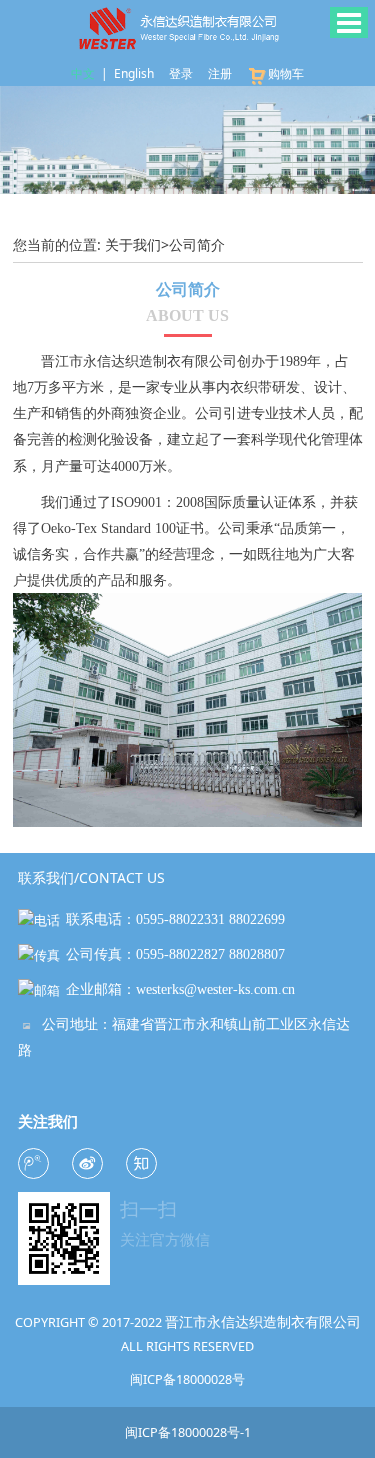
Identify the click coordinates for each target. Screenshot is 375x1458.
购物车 (286, 73)
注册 (220, 73)
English (134, 73)
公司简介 (197, 244)
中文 (83, 73)
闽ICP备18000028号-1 (188, 1432)
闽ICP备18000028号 (187, 1379)
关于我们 (133, 244)
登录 (181, 73)
